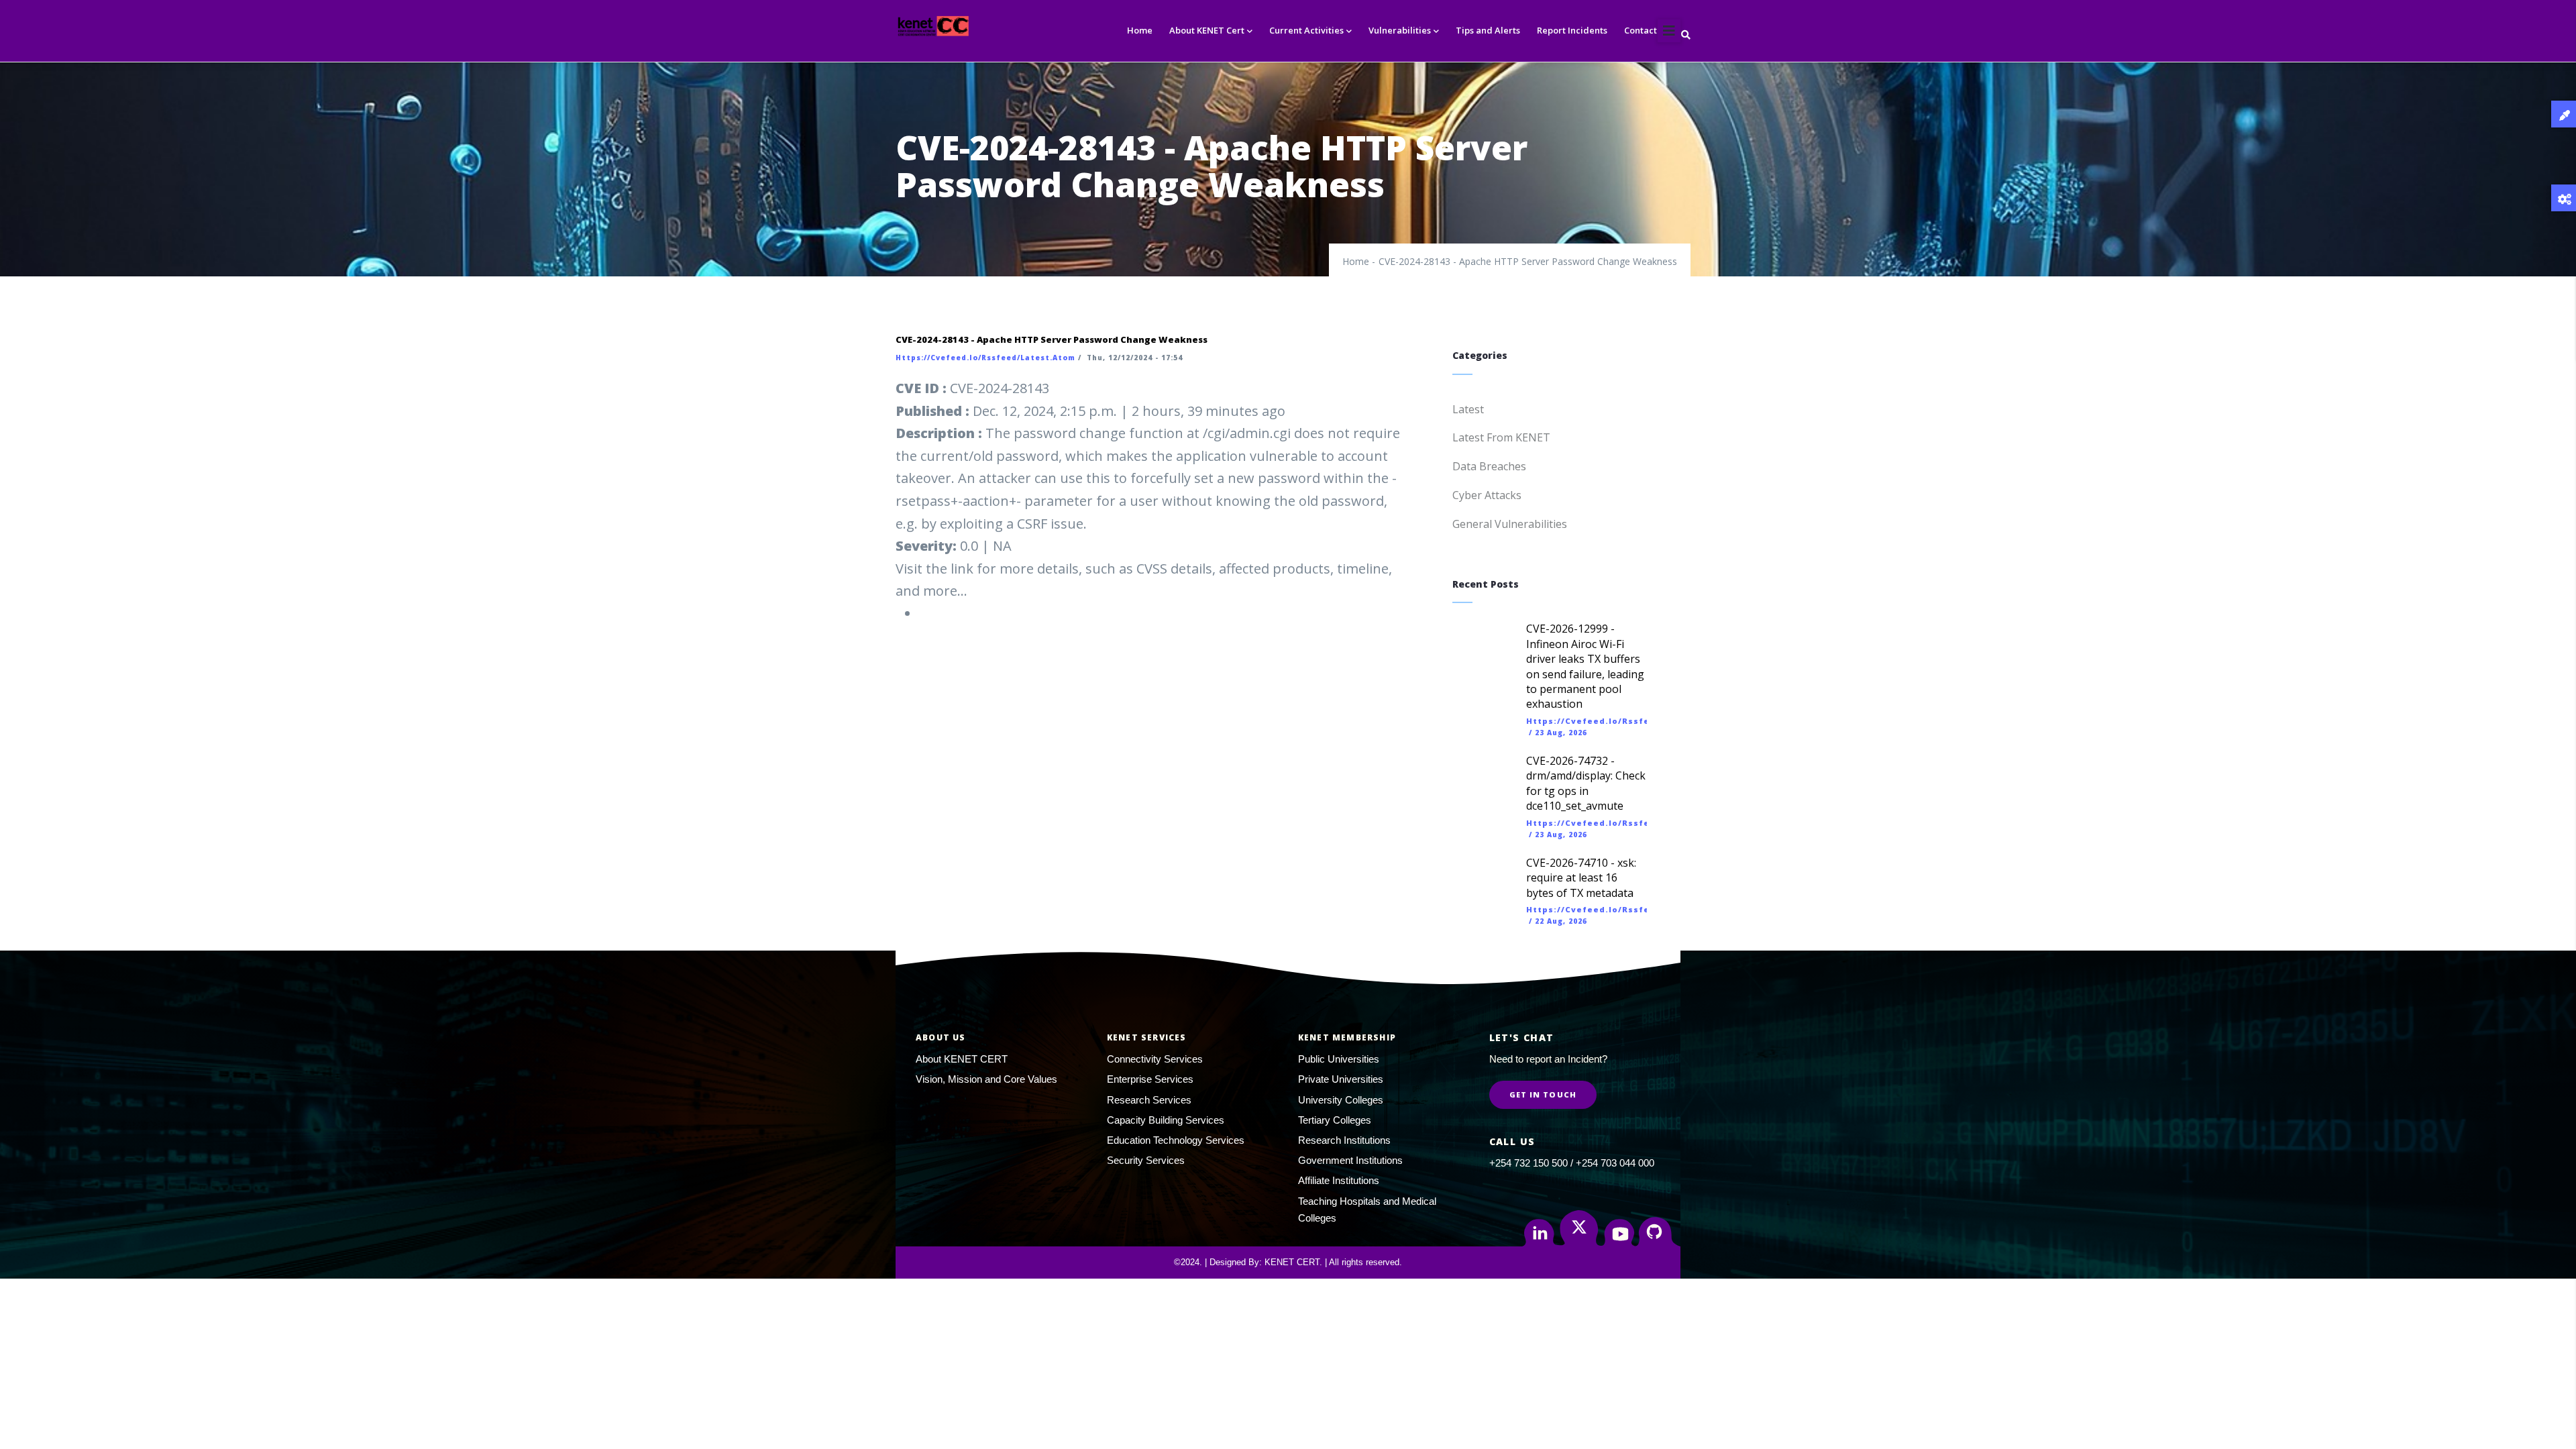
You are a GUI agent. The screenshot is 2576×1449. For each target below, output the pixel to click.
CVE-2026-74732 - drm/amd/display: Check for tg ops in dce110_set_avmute (1586, 783)
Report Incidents (1572, 30)
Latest (1468, 409)
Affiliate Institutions (1339, 1180)
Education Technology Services (1176, 1140)
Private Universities (1341, 1079)
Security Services (1146, 1160)
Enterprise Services (1150, 1079)
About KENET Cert (1207, 30)
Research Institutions (1344, 1140)
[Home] (958, 26)
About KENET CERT (962, 1059)
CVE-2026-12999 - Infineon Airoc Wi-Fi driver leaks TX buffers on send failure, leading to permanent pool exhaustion (1585, 666)
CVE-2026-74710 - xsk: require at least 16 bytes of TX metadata (1581, 878)
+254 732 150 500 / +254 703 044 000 (1572, 1163)
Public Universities (1339, 1059)
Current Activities (1306, 30)
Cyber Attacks (1487, 495)
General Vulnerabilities (1510, 524)
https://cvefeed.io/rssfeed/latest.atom (985, 358)
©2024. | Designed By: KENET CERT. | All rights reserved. (1288, 1262)
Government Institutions (1350, 1160)
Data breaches (1489, 466)
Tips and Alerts (1488, 30)
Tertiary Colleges (1335, 1120)
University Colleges (1341, 1100)
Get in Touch (1543, 1094)
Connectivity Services (1155, 1059)
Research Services (1149, 1100)
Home (1140, 30)
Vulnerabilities (1400, 30)
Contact (1641, 30)
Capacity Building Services (1166, 1120)
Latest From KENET (1501, 437)
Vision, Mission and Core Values (986, 1079)
